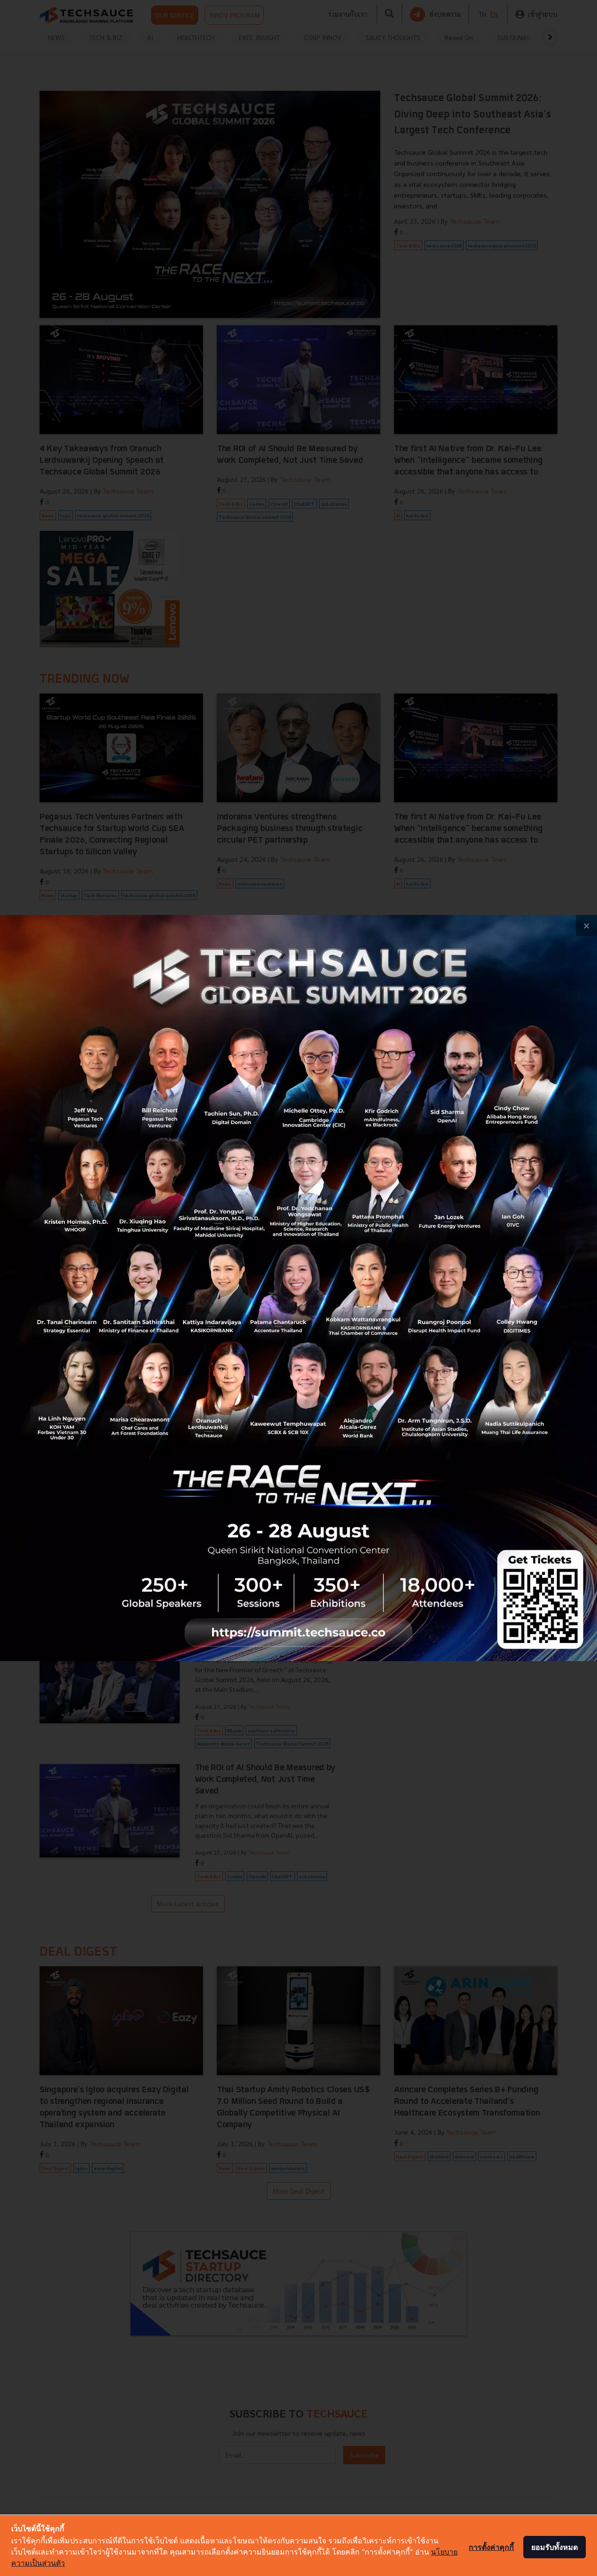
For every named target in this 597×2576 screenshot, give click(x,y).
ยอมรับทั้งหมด (555, 2547)
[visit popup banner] (298, 1288)
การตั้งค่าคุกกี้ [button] (491, 2547)
